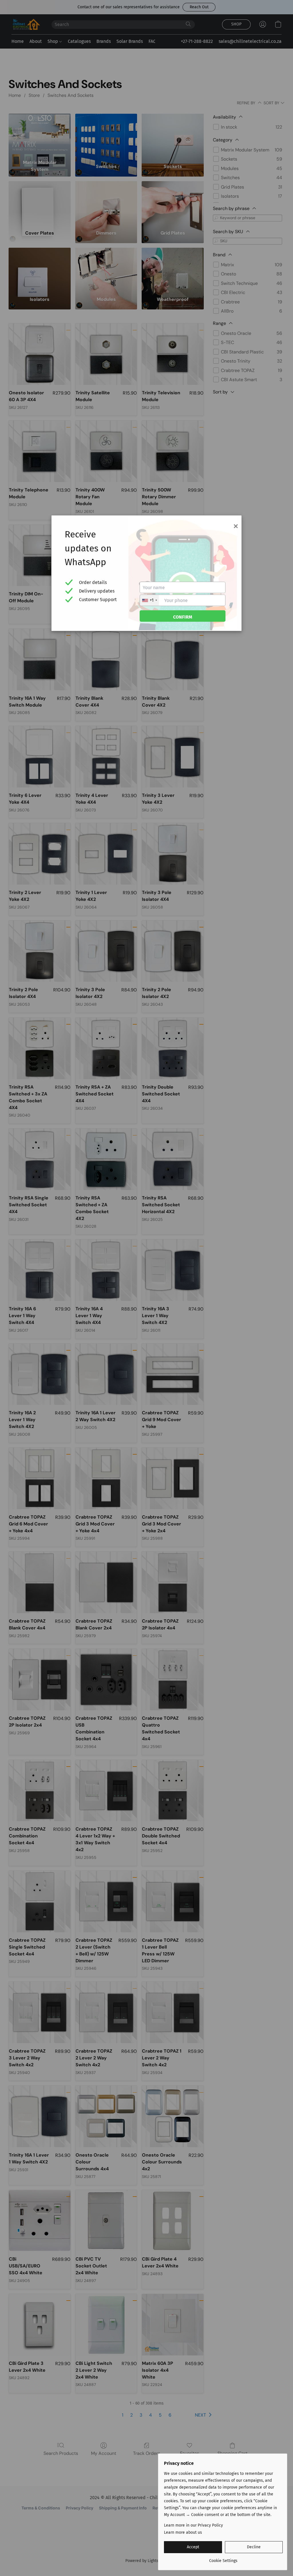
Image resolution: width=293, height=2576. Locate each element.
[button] (193, 2547)
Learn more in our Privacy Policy (193, 2525)
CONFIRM (183, 617)
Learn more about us (183, 2532)
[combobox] (149, 600)
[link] (223, 2559)
